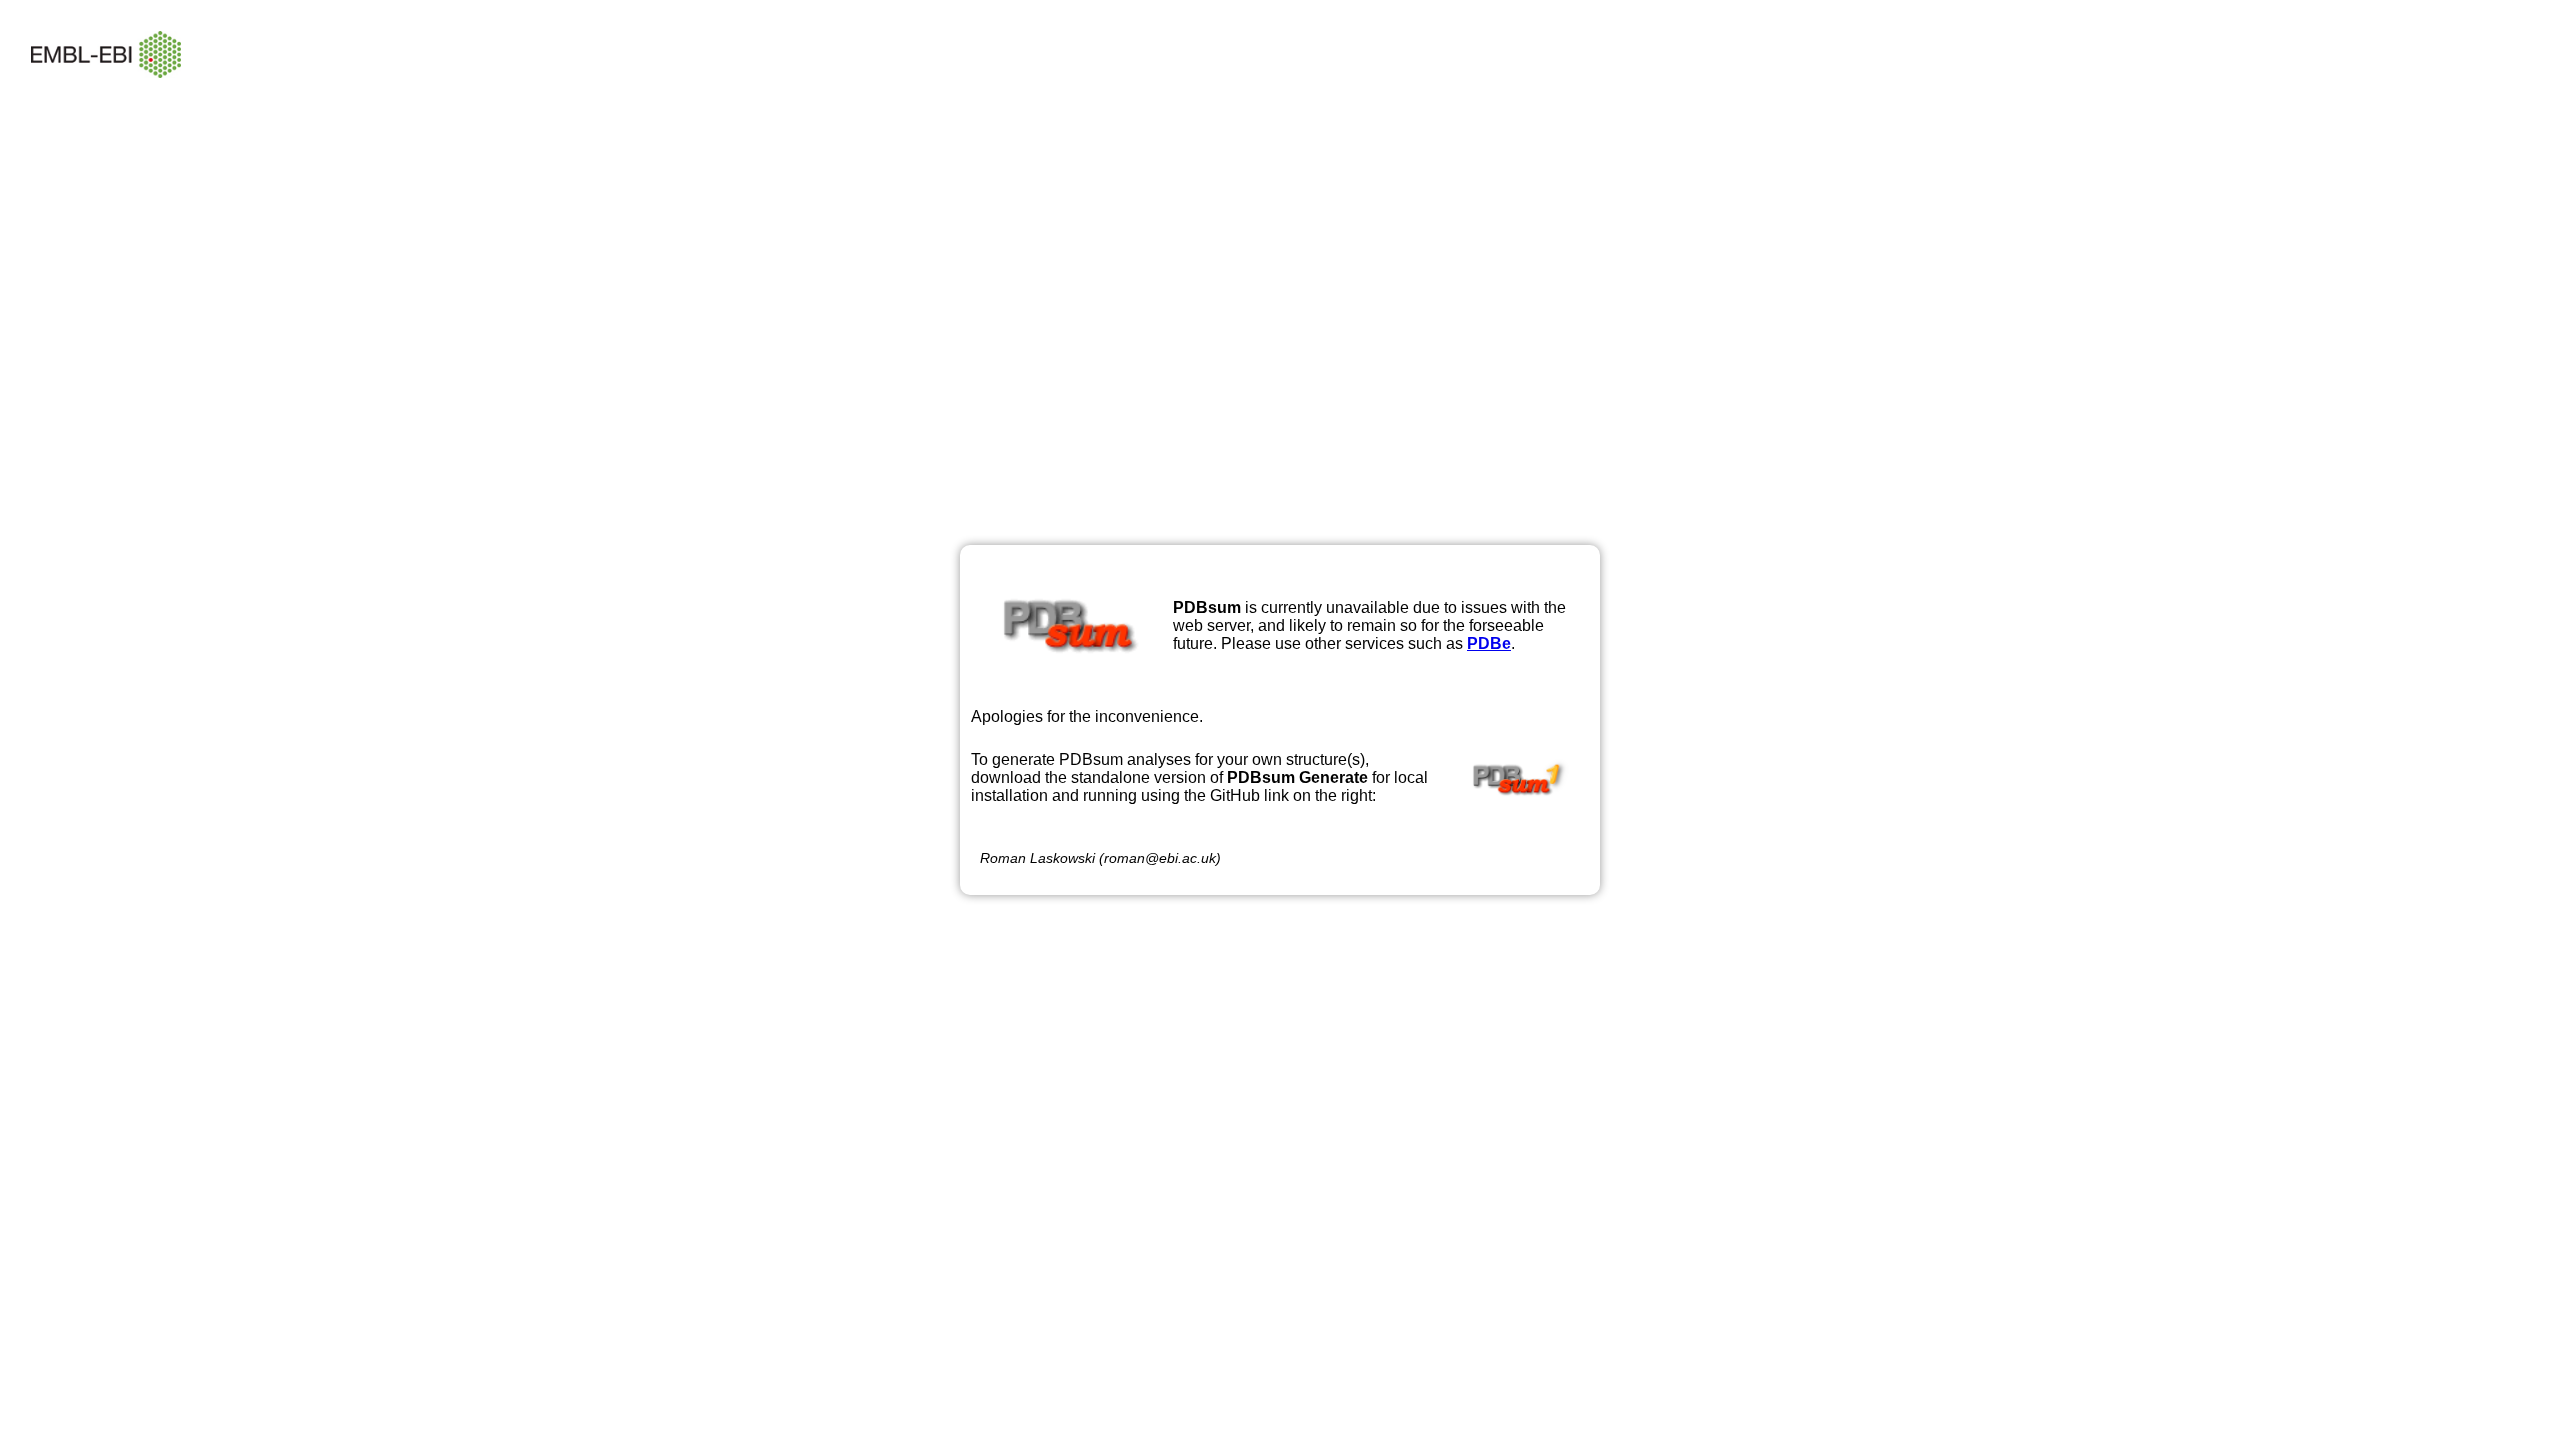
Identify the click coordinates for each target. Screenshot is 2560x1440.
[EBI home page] (106, 92)
